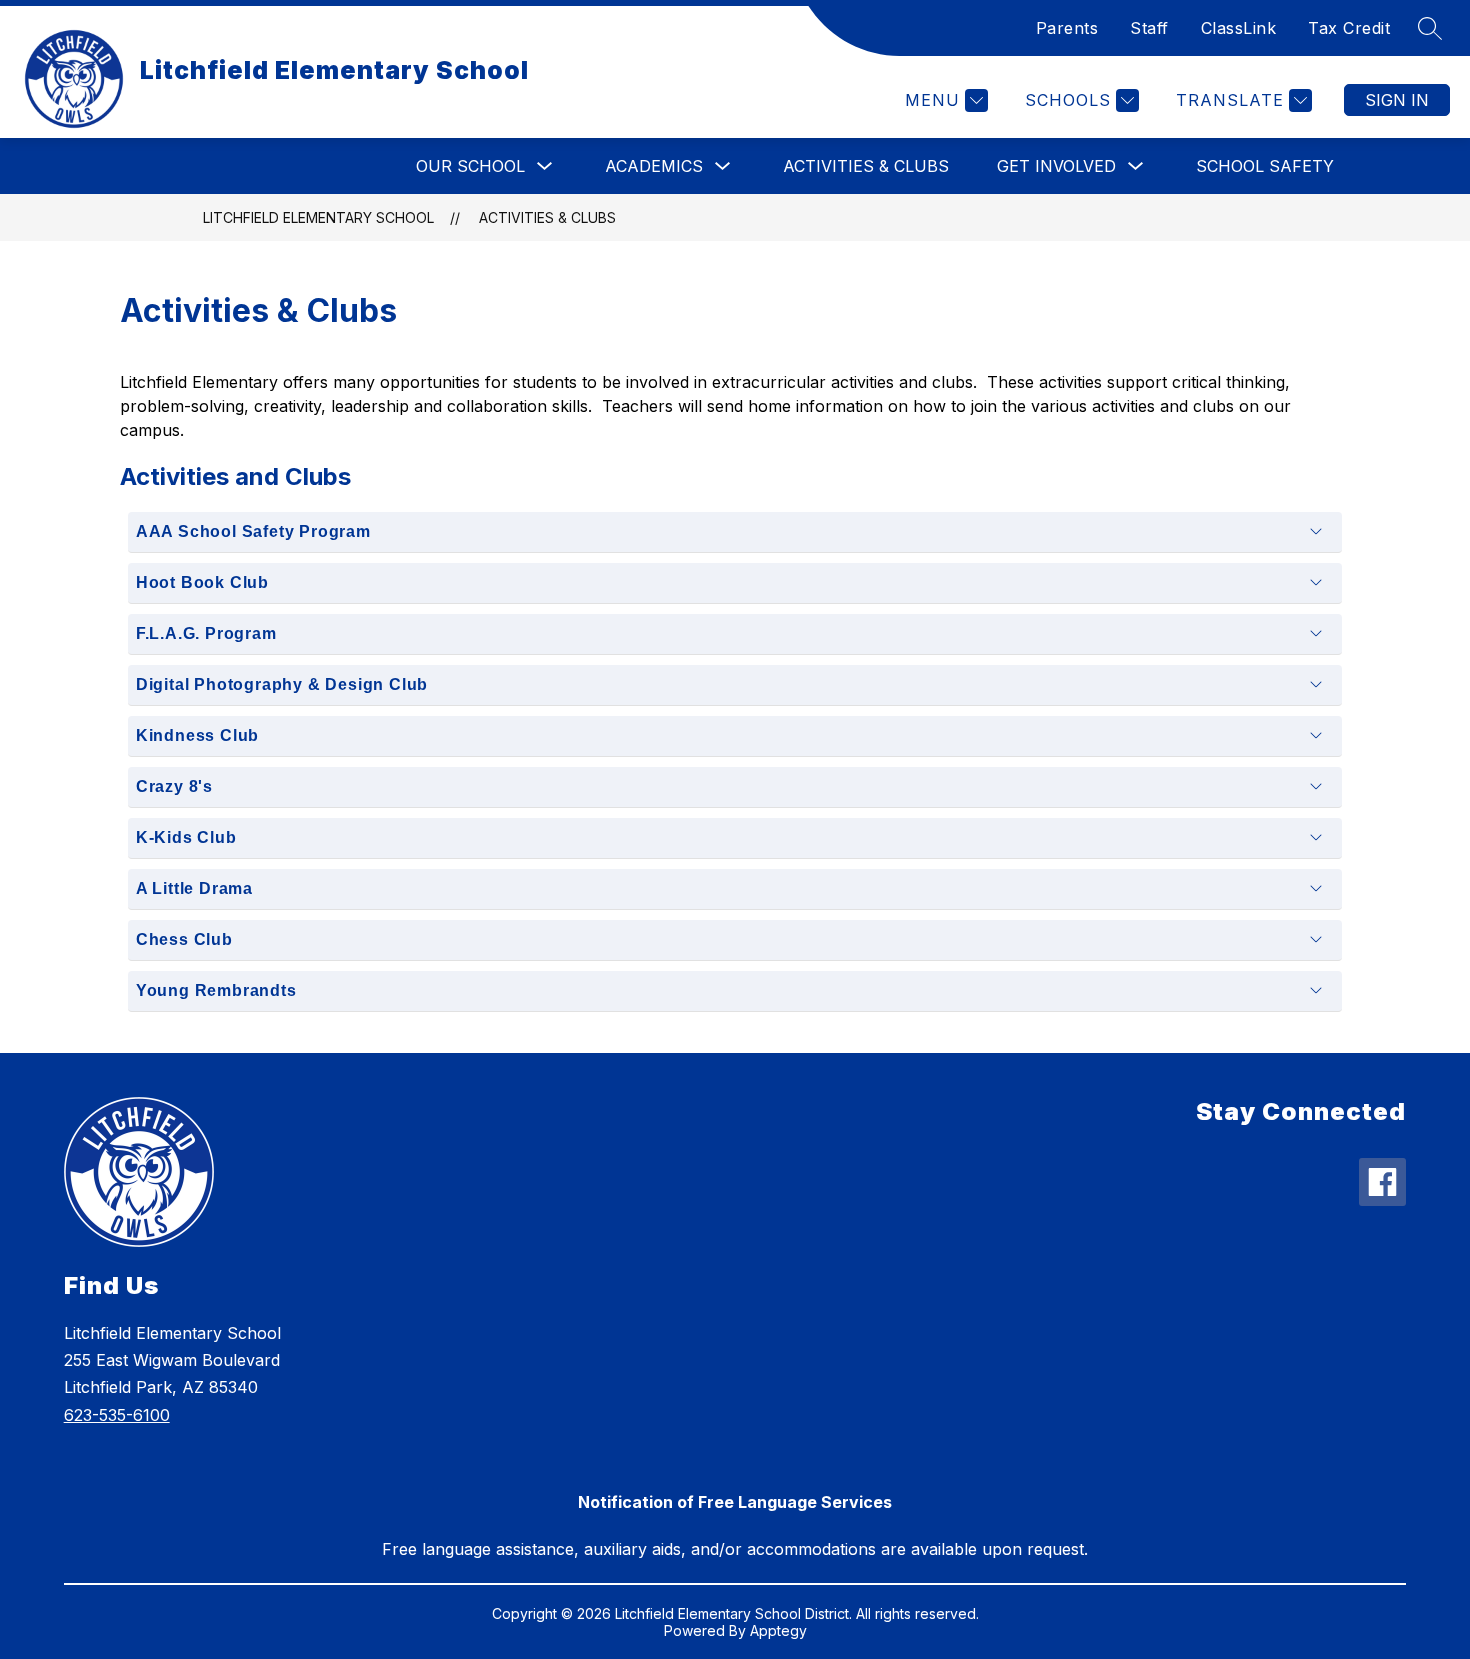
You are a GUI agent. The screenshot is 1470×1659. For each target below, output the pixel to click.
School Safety (1265, 166)
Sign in (1397, 100)
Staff (1149, 28)
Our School (470, 166)
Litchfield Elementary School (318, 217)
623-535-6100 (117, 1415)
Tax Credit (1349, 28)
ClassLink (1239, 28)
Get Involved (1056, 166)
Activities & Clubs (866, 166)
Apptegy (778, 1630)
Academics (654, 166)
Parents (1067, 28)
